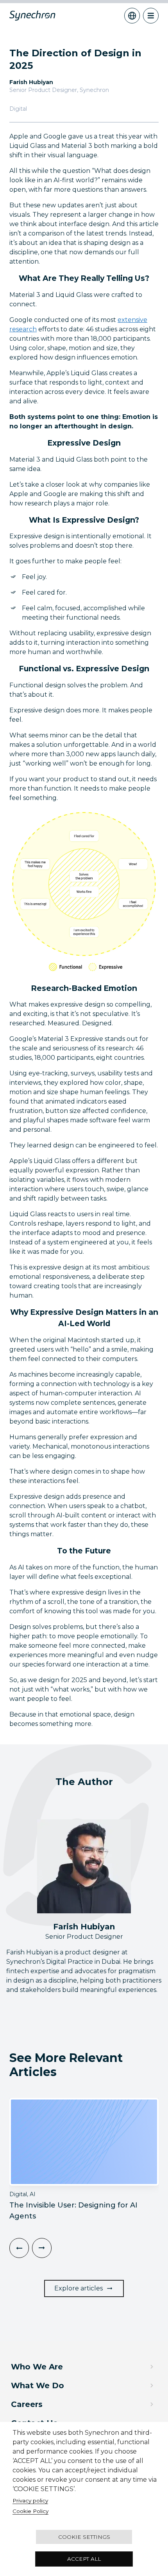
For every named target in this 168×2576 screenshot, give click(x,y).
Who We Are (37, 2367)
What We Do (38, 2385)
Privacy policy (30, 2500)
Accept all (84, 2559)
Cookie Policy (30, 2511)
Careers (27, 2404)
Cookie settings (84, 2537)
